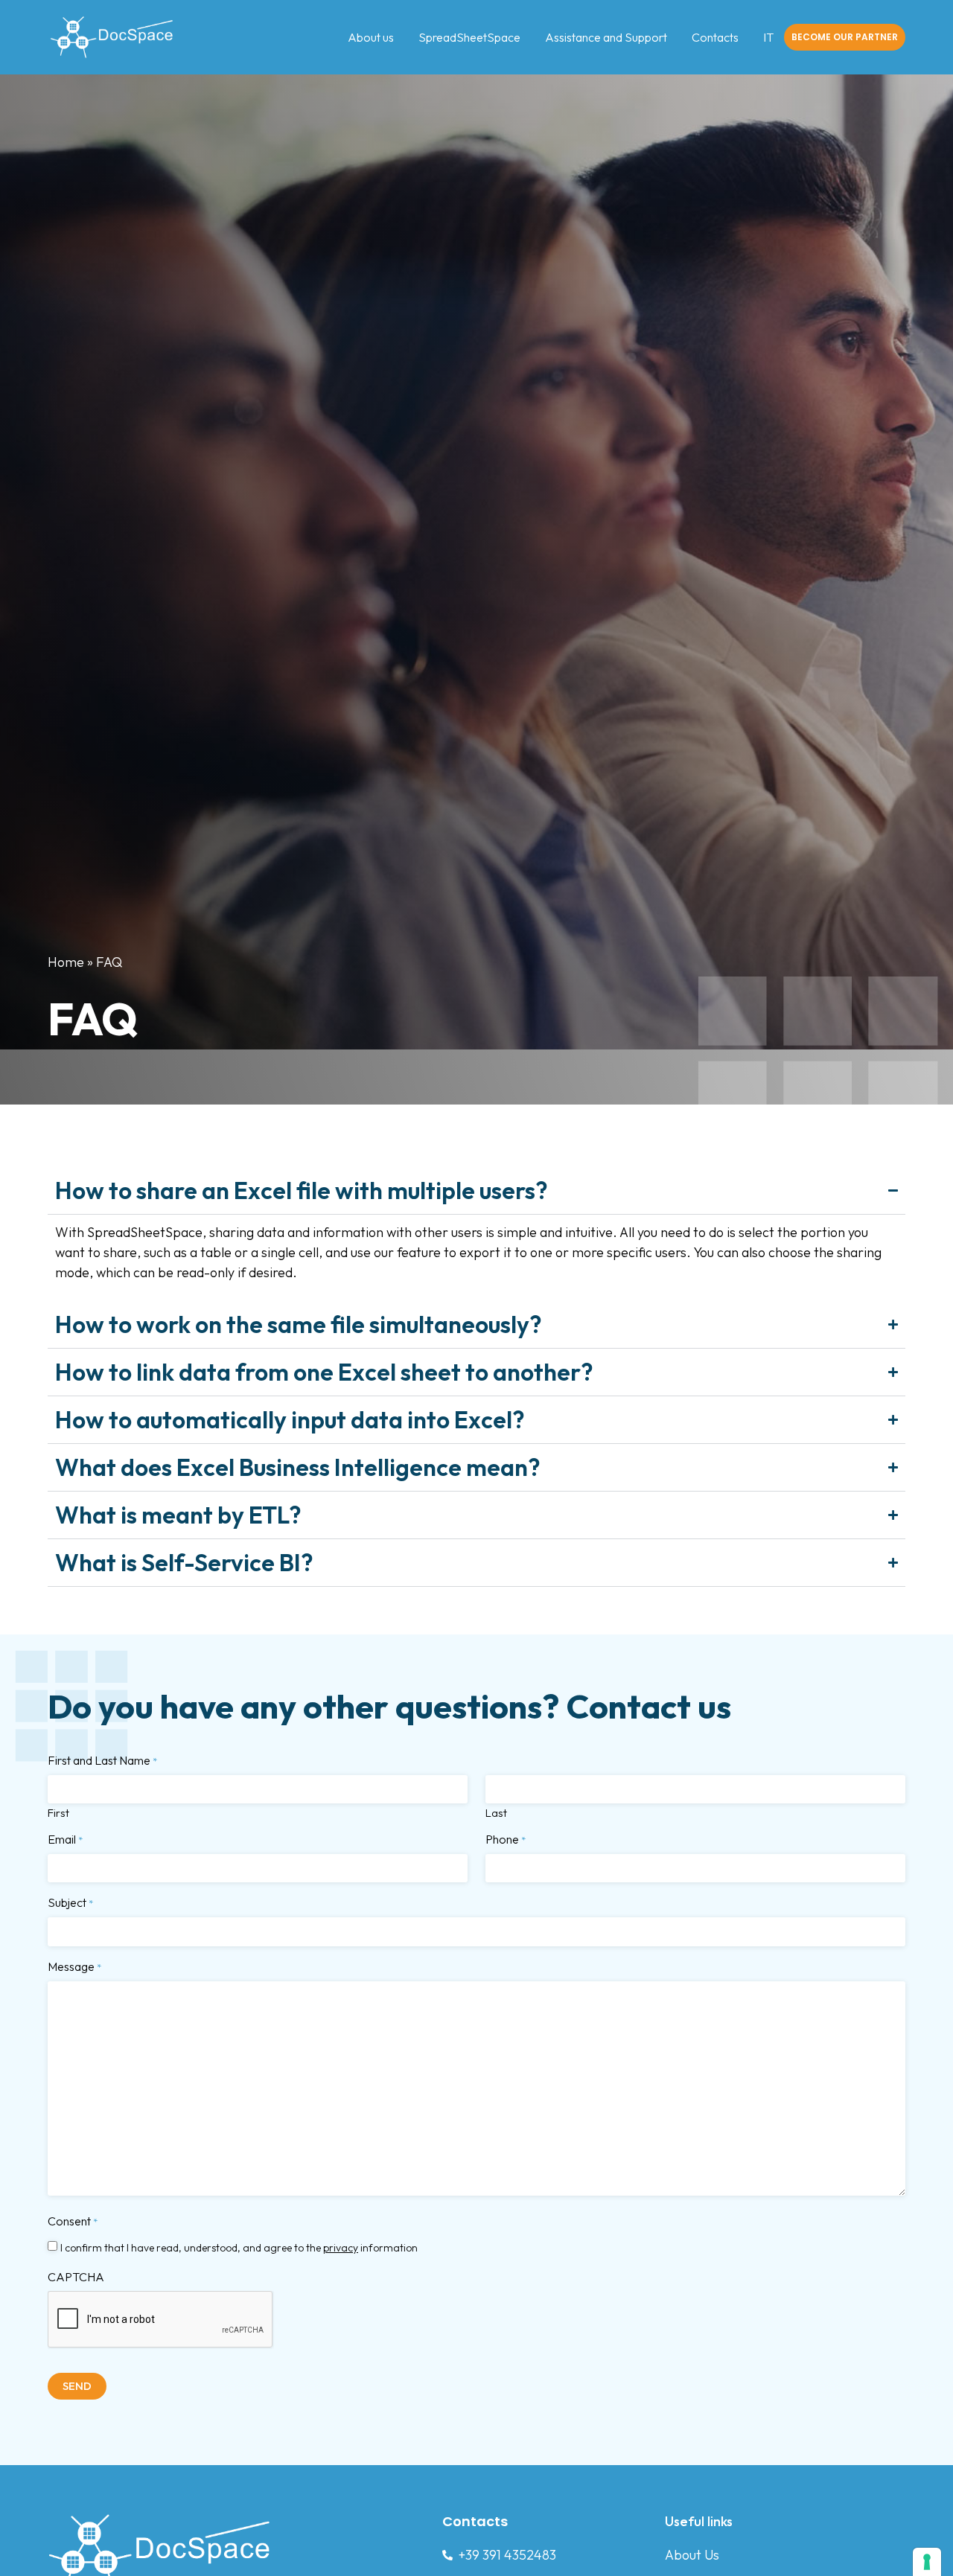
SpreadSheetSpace (469, 37)
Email (65, 1839)
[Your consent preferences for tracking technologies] (927, 2562)
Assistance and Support (606, 37)
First (58, 1812)
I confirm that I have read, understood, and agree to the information (239, 2248)
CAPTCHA (76, 2277)
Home (66, 962)
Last (496, 1812)
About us (371, 37)
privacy (341, 2248)
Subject (70, 1902)
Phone (506, 1839)
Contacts (715, 37)
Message (74, 1966)
